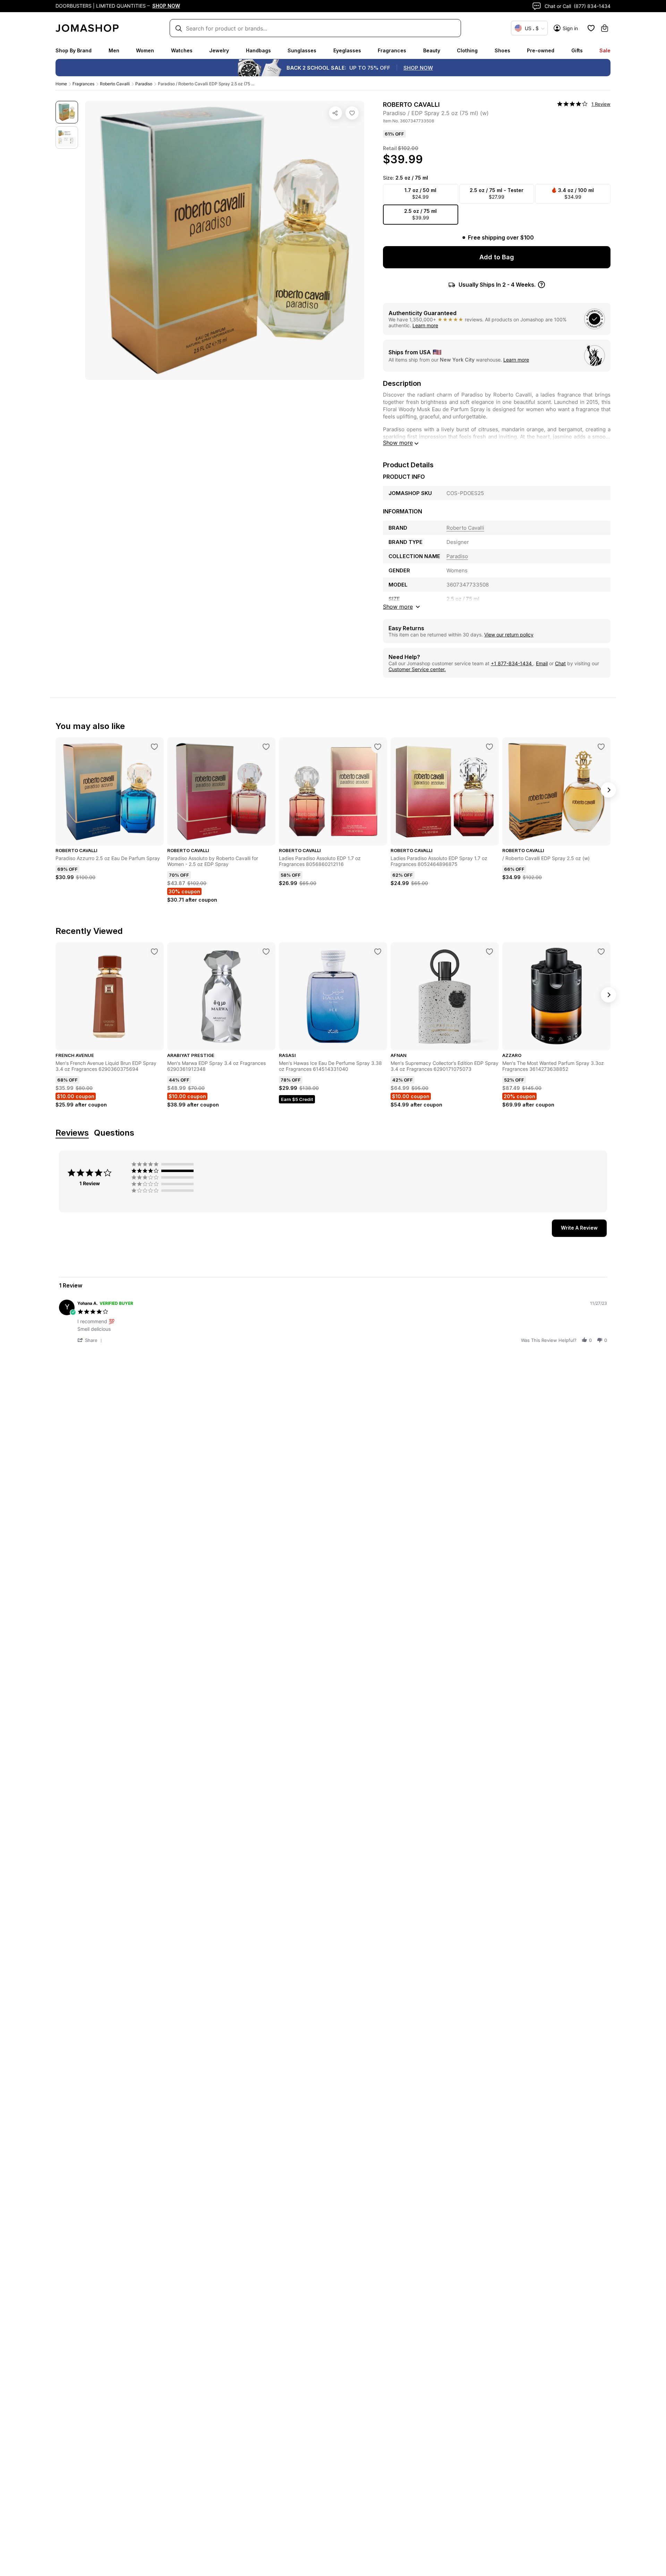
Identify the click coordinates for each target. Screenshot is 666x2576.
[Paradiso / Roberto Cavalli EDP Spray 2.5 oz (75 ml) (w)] (352, 113)
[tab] (579, 1228)
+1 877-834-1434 (512, 663)
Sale (605, 50)
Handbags (258, 50)
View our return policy (509, 635)
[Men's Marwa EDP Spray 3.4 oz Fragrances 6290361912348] (266, 952)
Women (145, 50)
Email (542, 663)
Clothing (467, 50)
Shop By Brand (74, 50)
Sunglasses (302, 50)
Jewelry (219, 50)
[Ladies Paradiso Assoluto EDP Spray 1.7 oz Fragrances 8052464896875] (489, 747)
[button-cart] (605, 28)
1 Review (601, 104)
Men (114, 50)
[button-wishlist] (591, 28)
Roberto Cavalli (115, 84)
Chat (560, 663)
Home (61, 84)
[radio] (164, 1164)
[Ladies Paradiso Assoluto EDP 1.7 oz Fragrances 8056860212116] (378, 747)
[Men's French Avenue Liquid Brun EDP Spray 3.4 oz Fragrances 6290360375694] (154, 952)
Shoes (502, 50)
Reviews (72, 1133)
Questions (114, 1133)
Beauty (432, 50)
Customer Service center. (417, 669)
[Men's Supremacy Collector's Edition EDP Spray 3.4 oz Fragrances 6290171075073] (489, 952)
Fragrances (392, 50)
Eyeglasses (347, 50)
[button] (91, 1340)
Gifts (577, 50)
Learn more (425, 325)
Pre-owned (541, 50)
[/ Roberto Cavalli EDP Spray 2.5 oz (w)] (601, 747)
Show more (398, 443)
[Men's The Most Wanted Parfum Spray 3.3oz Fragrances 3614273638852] (601, 952)
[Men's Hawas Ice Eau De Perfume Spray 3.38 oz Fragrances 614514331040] (378, 952)
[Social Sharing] (335, 113)
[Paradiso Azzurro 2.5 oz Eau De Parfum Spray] (154, 747)
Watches (182, 50)
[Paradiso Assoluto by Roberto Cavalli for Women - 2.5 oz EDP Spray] (266, 747)
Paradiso (144, 84)
